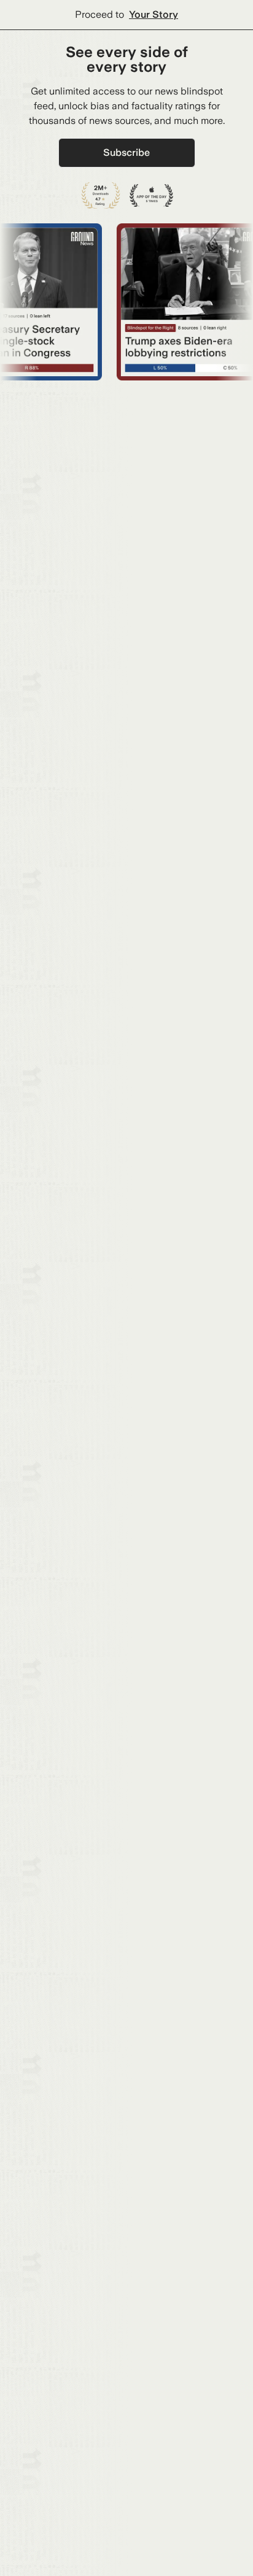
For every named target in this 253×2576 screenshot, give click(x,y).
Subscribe (126, 152)
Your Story (154, 14)
